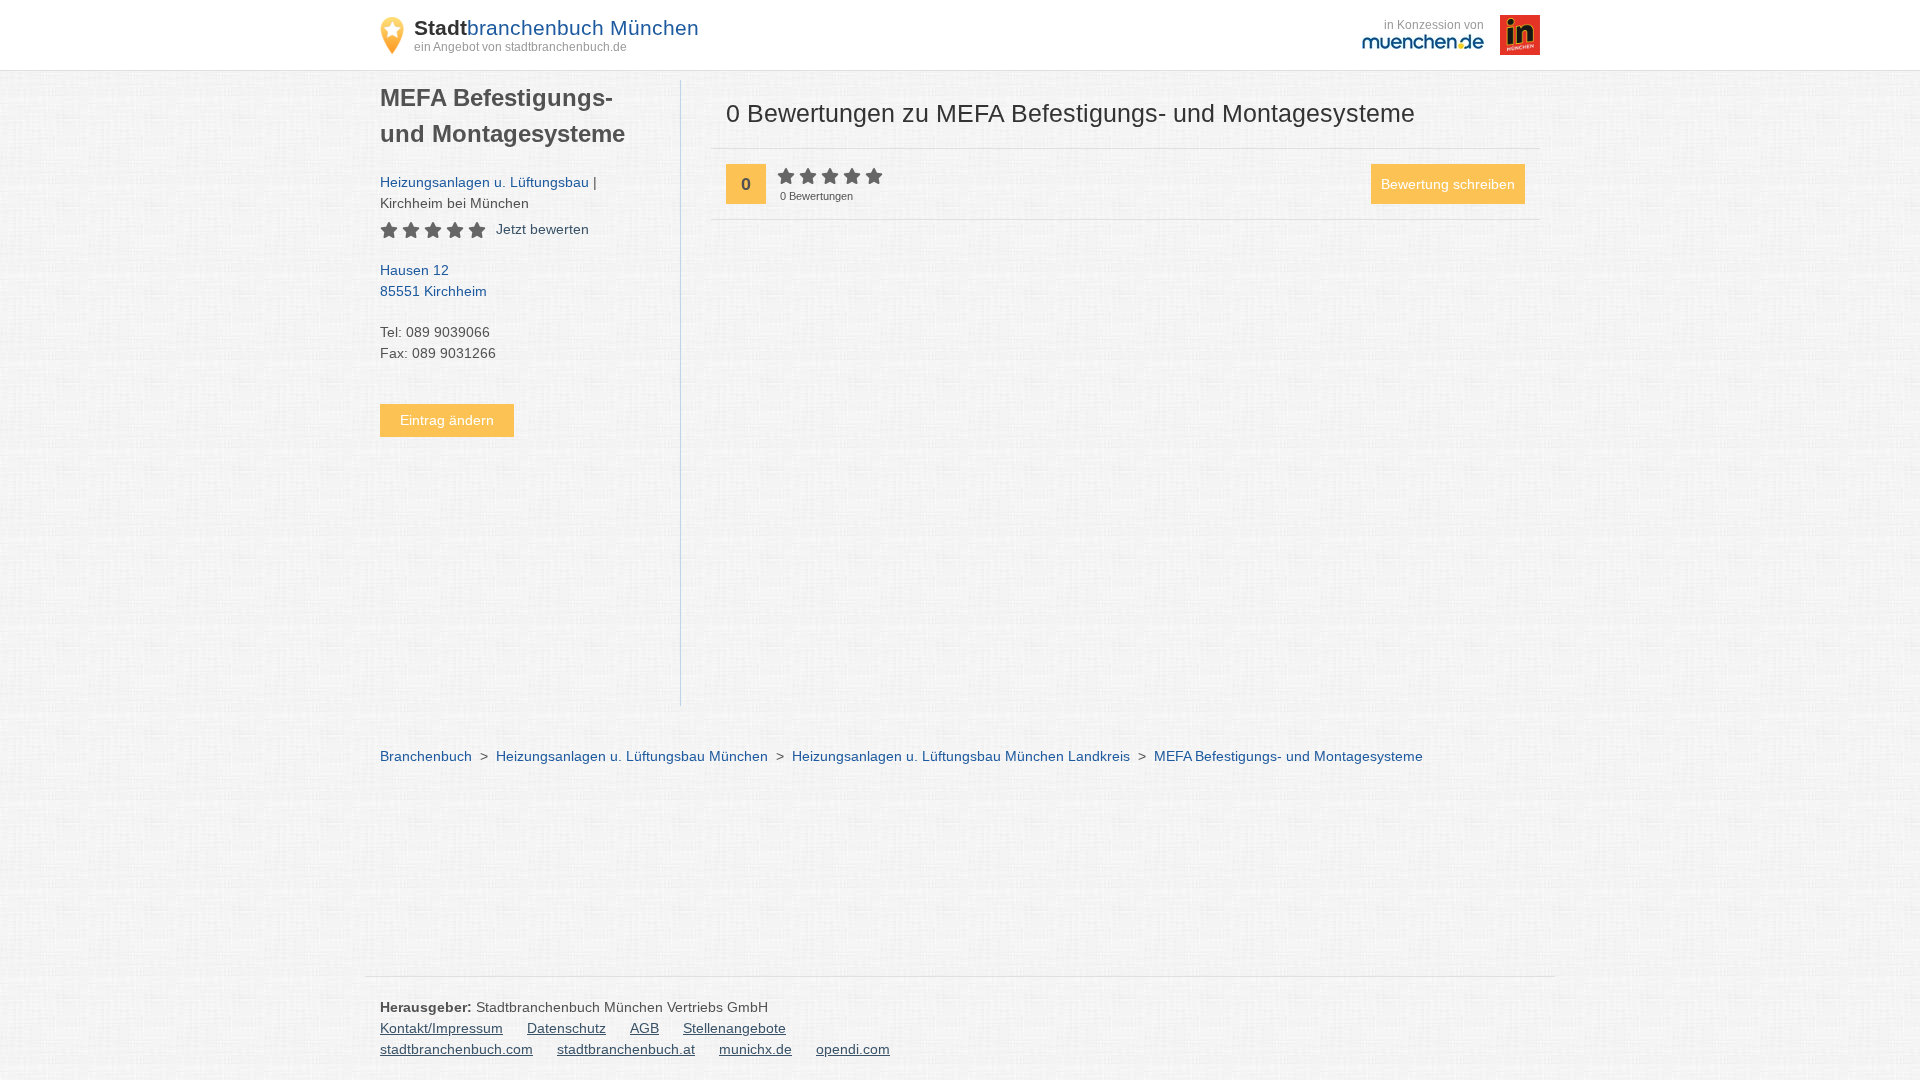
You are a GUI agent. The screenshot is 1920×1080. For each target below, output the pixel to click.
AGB (644, 1028)
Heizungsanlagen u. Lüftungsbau (484, 182)
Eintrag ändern (447, 420)
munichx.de (755, 1049)
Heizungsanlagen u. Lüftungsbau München (632, 756)
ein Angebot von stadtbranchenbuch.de (520, 47)
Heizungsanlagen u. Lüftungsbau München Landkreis (961, 756)
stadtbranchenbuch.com (456, 1049)
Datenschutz (566, 1028)
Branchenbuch (426, 756)
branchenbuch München (556, 27)
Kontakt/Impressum (441, 1028)
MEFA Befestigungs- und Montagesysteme (1288, 756)
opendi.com (853, 1049)
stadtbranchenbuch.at (626, 1049)
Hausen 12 (433, 280)
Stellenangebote (734, 1028)
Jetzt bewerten (542, 229)
